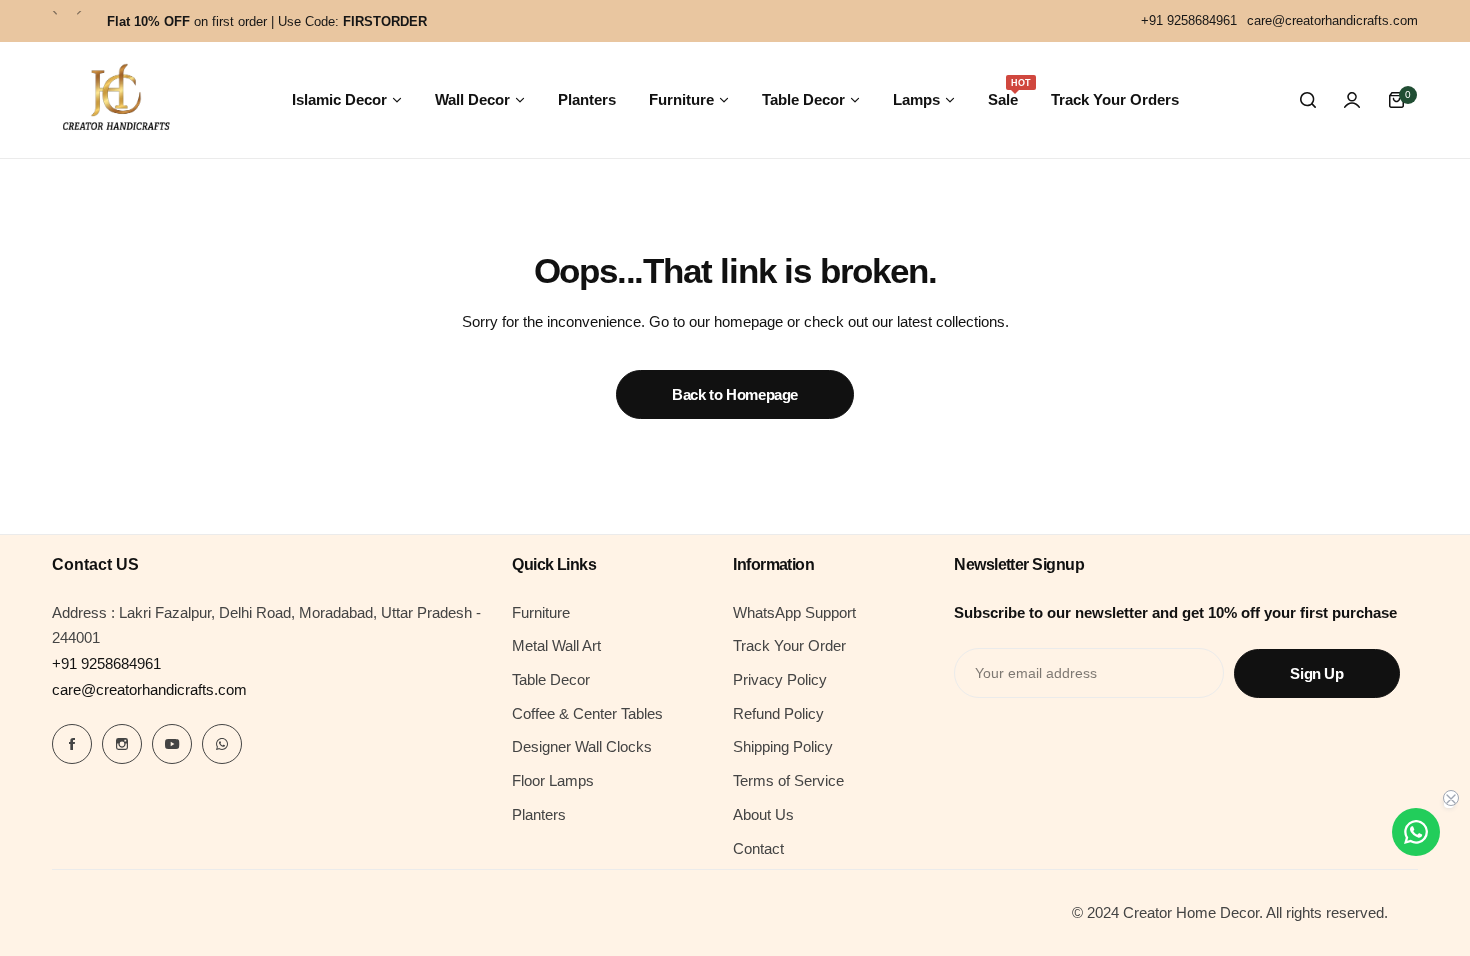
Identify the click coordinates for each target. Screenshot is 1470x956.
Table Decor (551, 679)
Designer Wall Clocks (582, 746)
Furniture (541, 612)
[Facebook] (72, 744)
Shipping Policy (783, 746)
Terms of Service (788, 780)
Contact (758, 848)
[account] (1352, 100)
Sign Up (1316, 673)
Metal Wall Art (556, 645)
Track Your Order (789, 645)
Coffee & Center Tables (587, 713)
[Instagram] (122, 744)
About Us (763, 814)
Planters (539, 814)
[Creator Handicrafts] (116, 100)
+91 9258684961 (106, 663)
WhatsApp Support (794, 612)
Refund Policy (778, 713)
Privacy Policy (780, 679)
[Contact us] (1416, 832)
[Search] (1308, 100)
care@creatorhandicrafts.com (149, 689)
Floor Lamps (553, 780)
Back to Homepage (735, 394)
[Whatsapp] (222, 744)
